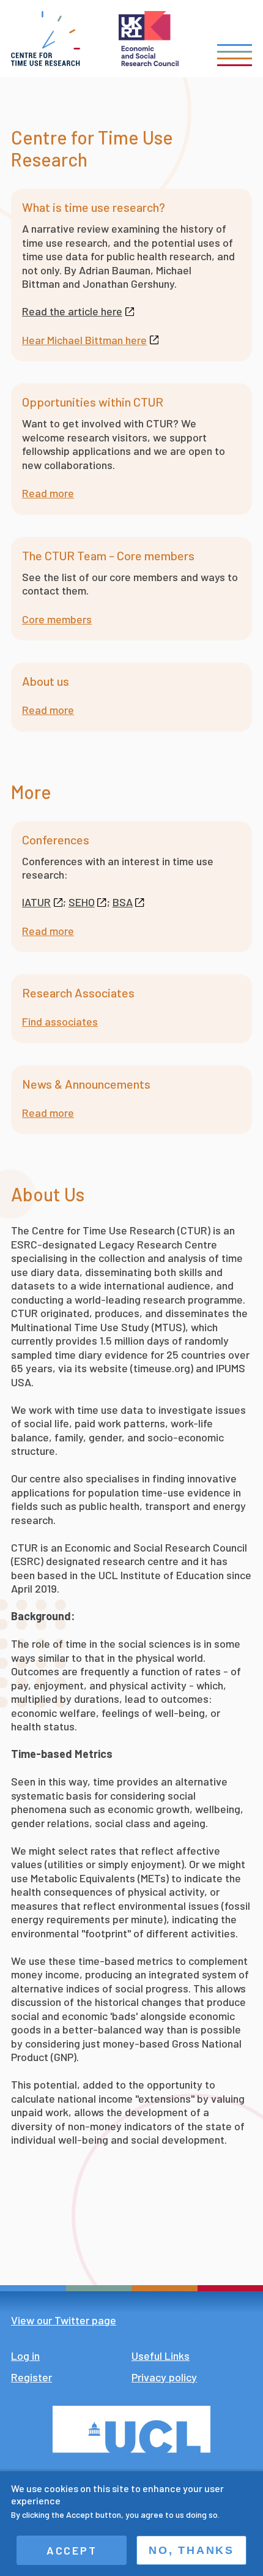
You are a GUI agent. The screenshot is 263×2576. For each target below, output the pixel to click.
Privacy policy (164, 2377)
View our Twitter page (64, 2320)
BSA (123, 902)
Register (31, 2377)
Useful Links (161, 2356)
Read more (48, 493)
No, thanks (191, 2550)
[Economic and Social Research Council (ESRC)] (149, 39)
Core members (57, 619)
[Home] (46, 39)
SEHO (82, 902)
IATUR (36, 902)
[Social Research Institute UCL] (131, 2429)
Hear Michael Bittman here (84, 340)
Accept (72, 2550)
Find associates (60, 1021)
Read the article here (72, 311)
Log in (25, 2356)
